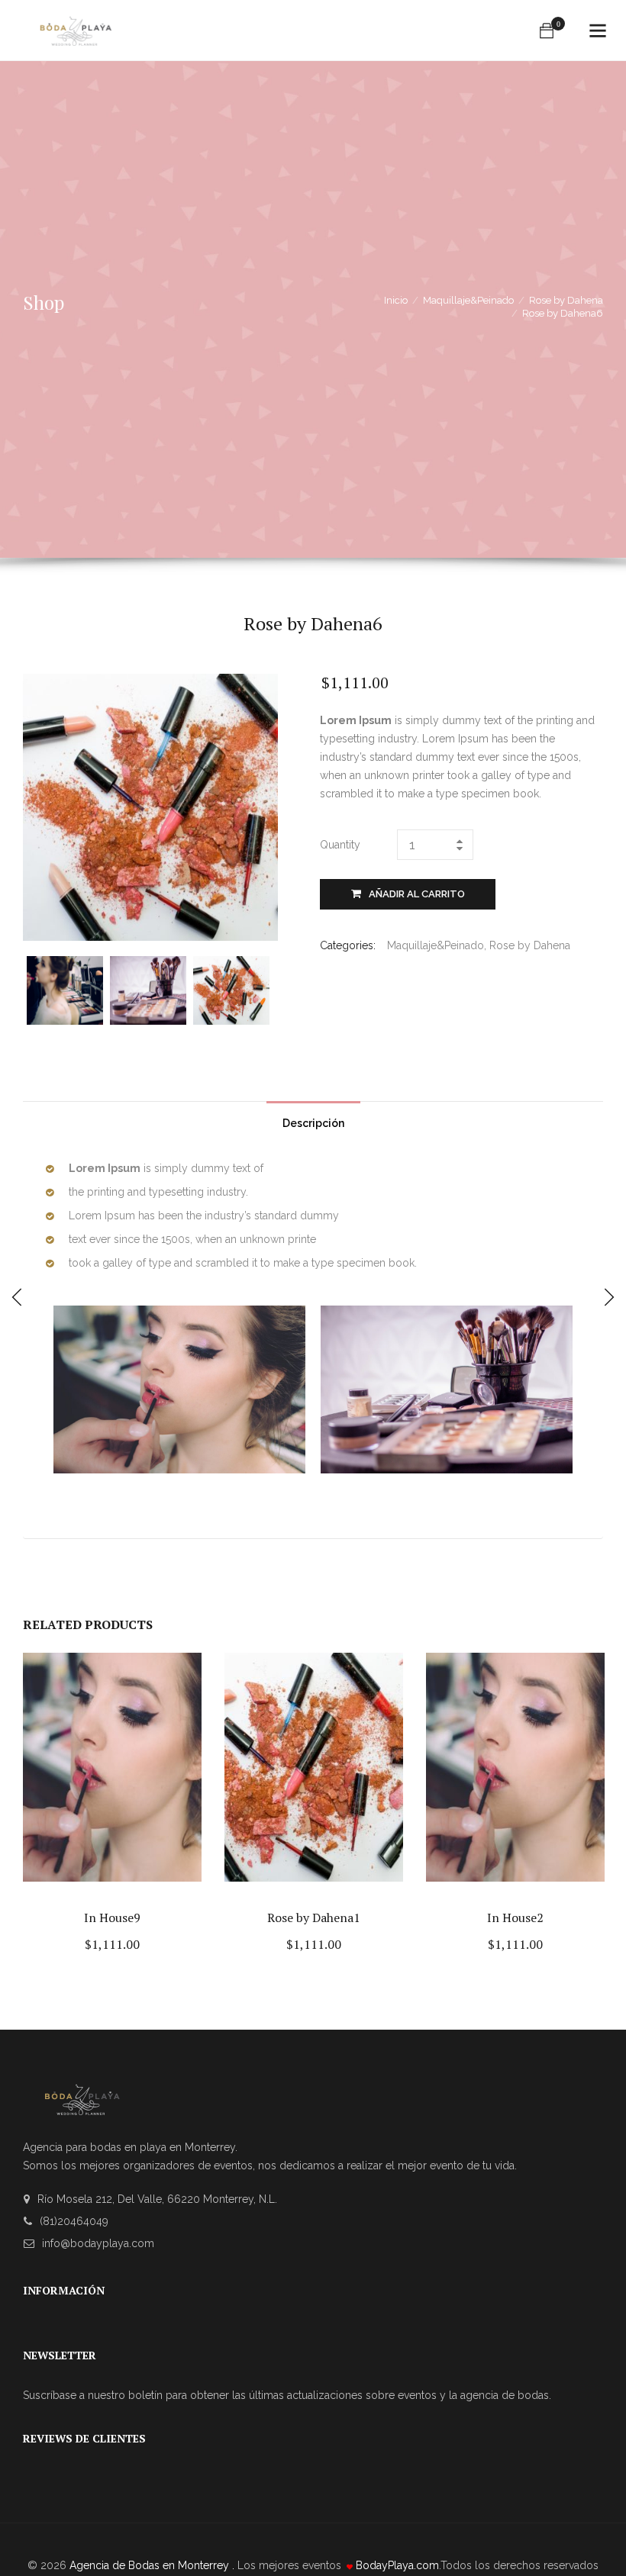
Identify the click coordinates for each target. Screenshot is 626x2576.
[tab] (313, 1119)
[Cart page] (547, 31)
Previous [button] (36, 989)
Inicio (396, 300)
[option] (68, 990)
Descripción (313, 1123)
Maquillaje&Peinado (468, 300)
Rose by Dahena (566, 300)
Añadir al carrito (417, 894)
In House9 (112, 1918)
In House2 (515, 1918)
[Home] (76, 24)
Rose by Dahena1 (314, 1918)
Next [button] (265, 989)
